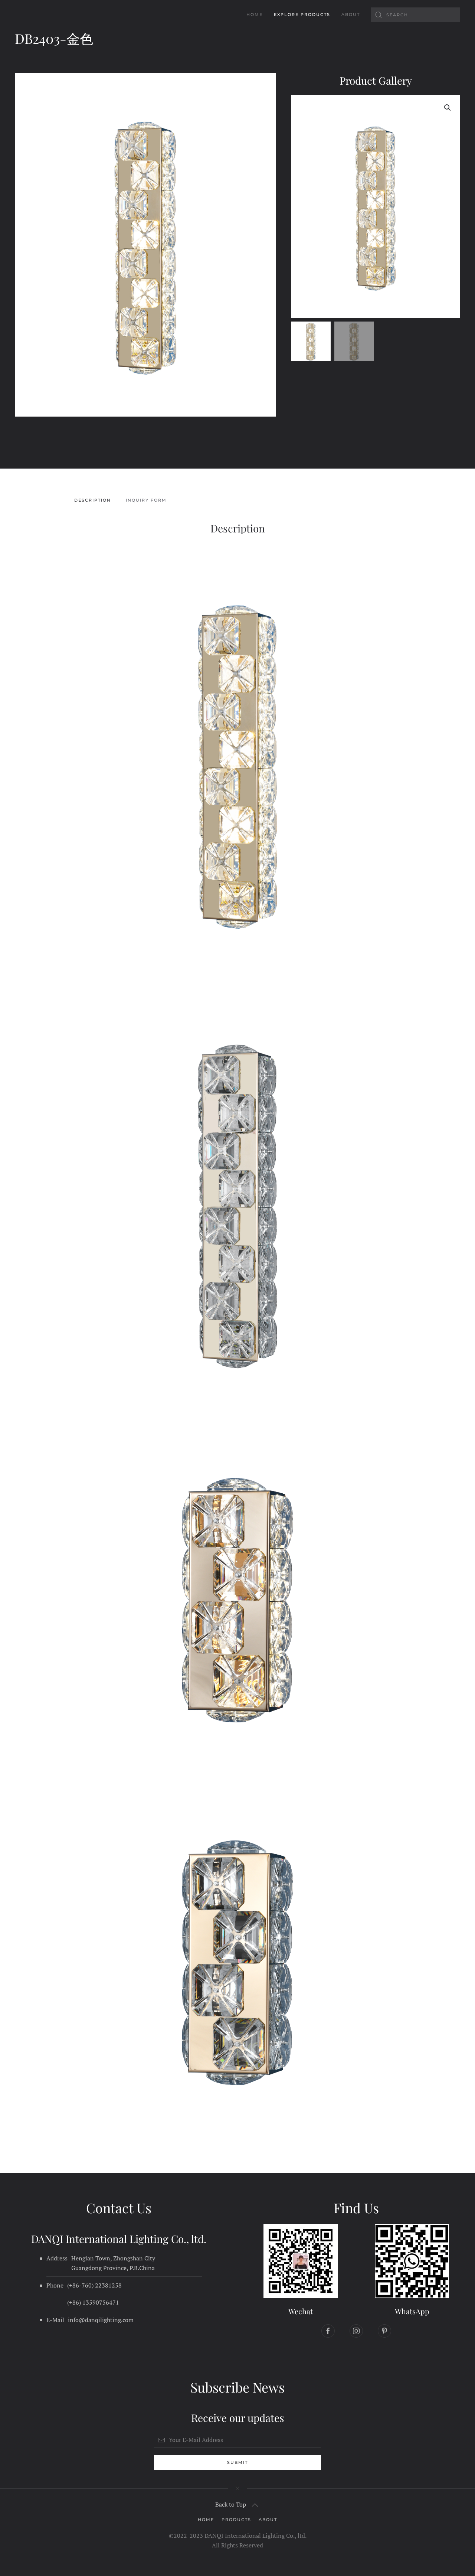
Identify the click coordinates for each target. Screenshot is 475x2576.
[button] (448, 108)
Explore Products (302, 14)
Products (236, 2520)
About (351, 14)
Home (255, 14)
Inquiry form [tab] (146, 500)
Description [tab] (93, 500)
